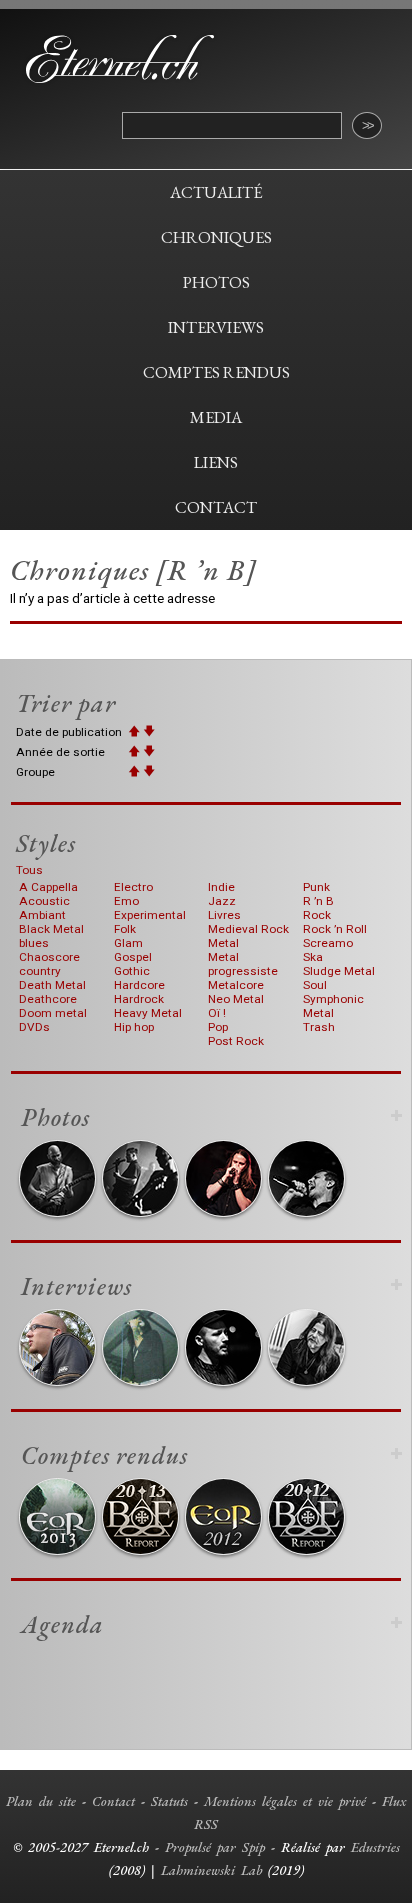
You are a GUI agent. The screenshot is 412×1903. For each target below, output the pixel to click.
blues (34, 943)
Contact (113, 1801)
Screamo (328, 943)
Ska (313, 957)
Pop (218, 1027)
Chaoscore (49, 957)
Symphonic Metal (333, 1006)
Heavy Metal (148, 1013)
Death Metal (52, 985)
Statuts (169, 1801)
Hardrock (139, 999)
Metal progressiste (243, 964)
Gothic (132, 971)
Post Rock (236, 1041)
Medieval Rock (248, 929)
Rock (317, 915)
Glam (128, 943)
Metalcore (236, 985)
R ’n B (318, 901)
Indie (221, 887)
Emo (126, 901)
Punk (316, 887)
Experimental (150, 915)
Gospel (133, 957)
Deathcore (48, 999)
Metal (223, 943)
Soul (315, 985)
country (40, 971)
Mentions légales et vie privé (285, 1801)
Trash (319, 1027)
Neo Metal (236, 999)
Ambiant (42, 915)
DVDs (34, 1027)
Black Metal (51, 929)
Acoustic (44, 901)
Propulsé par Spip (215, 1847)
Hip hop (134, 1027)
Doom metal (53, 1013)
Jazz (222, 901)
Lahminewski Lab (211, 1870)
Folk (125, 929)
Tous (29, 870)
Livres (224, 915)
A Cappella (48, 887)
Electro (133, 887)
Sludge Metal (339, 971)
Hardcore (139, 985)
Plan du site (41, 1801)
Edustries (375, 1847)
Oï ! (217, 1013)
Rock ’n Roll (335, 929)
